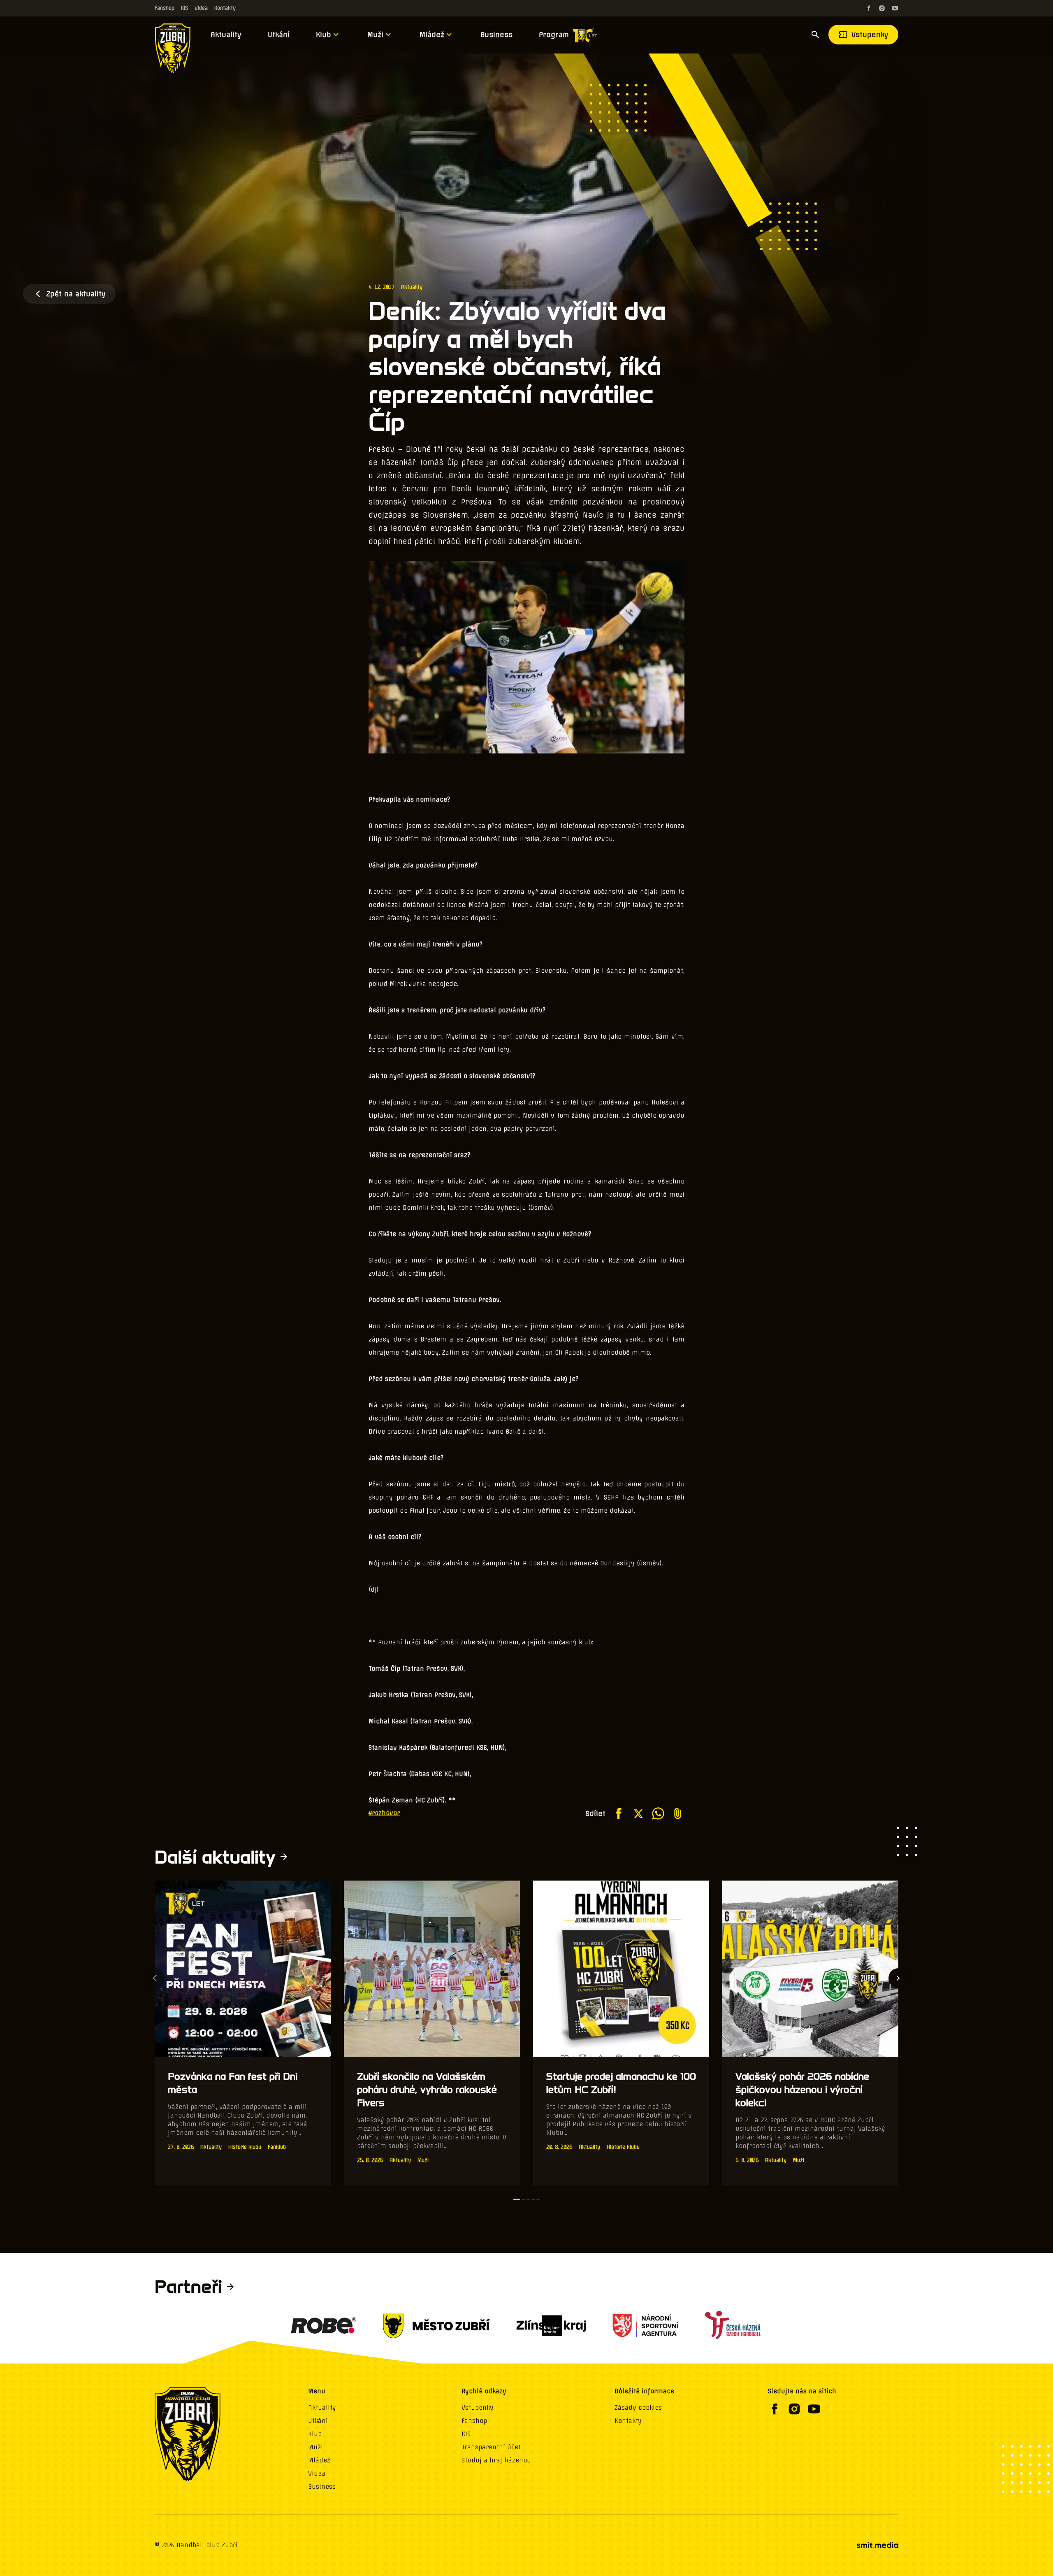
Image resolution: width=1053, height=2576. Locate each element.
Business (496, 35)
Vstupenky (870, 35)
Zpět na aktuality (76, 294)
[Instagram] (882, 8)
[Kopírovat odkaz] (678, 1813)
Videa (201, 8)
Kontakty (225, 8)
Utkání (279, 35)
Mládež (432, 35)
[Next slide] (898, 1978)
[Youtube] (895, 8)
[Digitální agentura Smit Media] (877, 2545)
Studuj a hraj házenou (496, 2460)
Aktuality (226, 35)
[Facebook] (869, 8)
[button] (517, 2199)
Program (554, 35)
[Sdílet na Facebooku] (619, 1813)
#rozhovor (384, 1813)
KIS (184, 8)
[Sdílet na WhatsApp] (658, 1813)
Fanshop (165, 8)
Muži (375, 35)
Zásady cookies (638, 2408)
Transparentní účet (491, 2447)
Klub (324, 35)
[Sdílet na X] (638, 1813)
